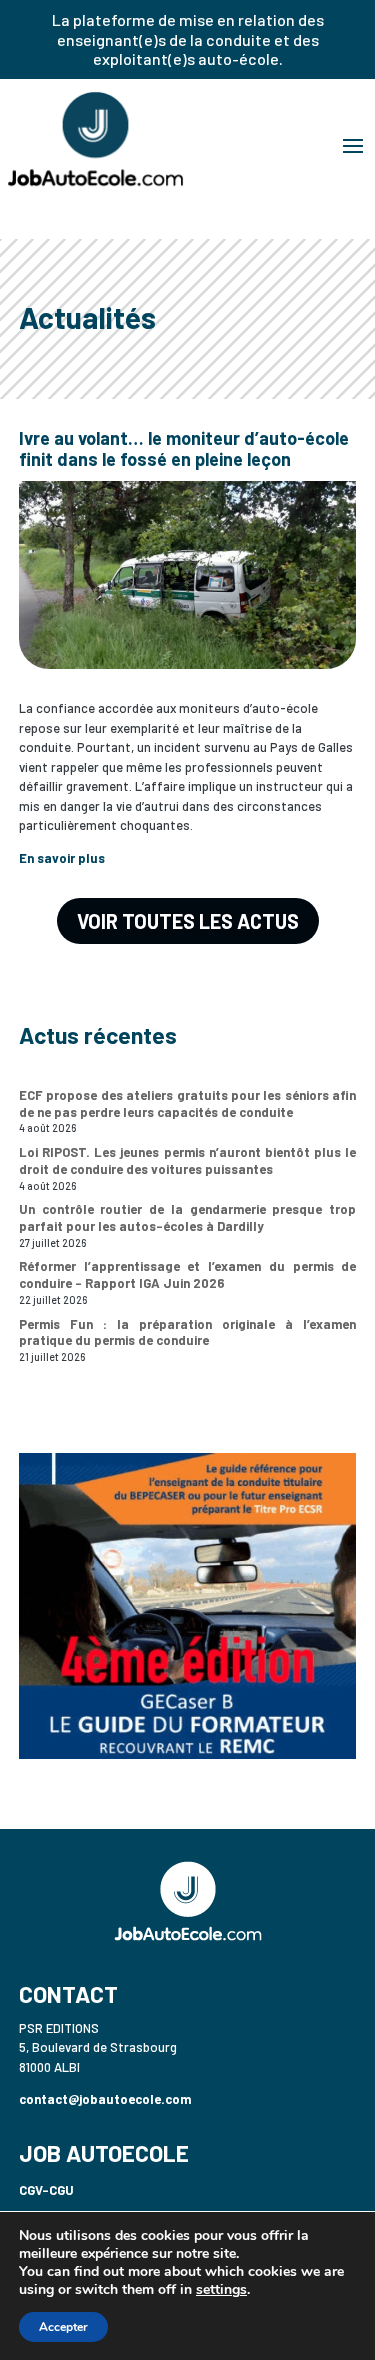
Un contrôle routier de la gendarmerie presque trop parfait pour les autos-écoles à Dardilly (188, 1217)
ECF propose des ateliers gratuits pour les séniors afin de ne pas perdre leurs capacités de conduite (188, 1103)
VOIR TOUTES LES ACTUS (188, 921)
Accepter (63, 2327)
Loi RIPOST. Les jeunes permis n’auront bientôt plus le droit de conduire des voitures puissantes (188, 1160)
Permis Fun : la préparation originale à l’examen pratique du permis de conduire (188, 1332)
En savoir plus (62, 858)
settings (221, 2290)
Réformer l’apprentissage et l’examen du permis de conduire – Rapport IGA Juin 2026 (188, 1274)
